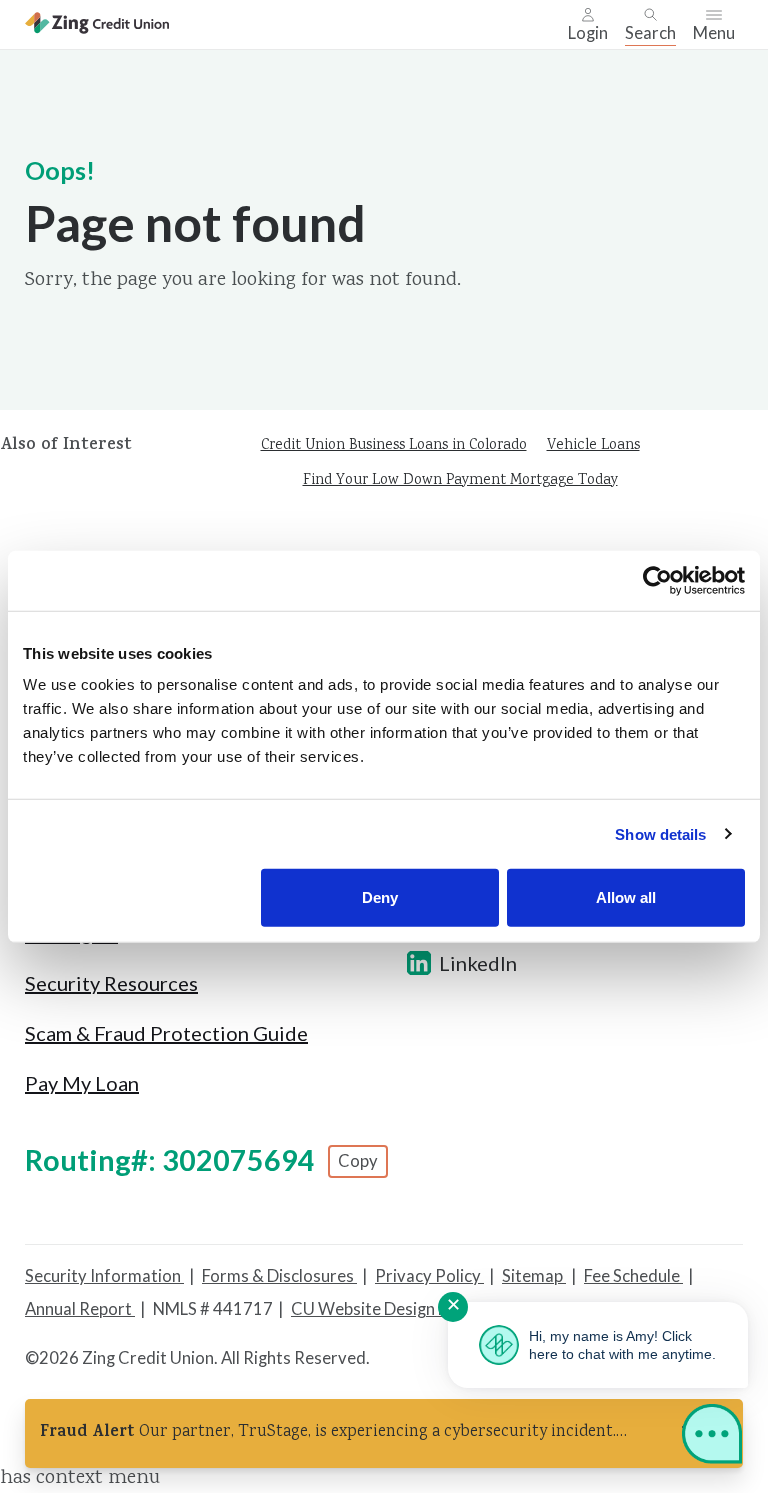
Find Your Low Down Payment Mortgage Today (460, 481)
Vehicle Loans (593, 446)
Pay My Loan (82, 1083)
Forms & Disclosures (279, 1276)
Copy (358, 1161)
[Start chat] (712, 1438)
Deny (380, 897)
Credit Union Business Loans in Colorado (394, 446)
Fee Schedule (633, 1276)
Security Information (104, 1276)
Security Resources (111, 983)
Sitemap (534, 1276)
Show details (660, 833)
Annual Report (80, 1309)
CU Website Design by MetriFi (402, 1309)
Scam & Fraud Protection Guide (166, 1033)
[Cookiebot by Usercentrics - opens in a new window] (657, 580)
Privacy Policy (429, 1276)
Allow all (626, 897)
